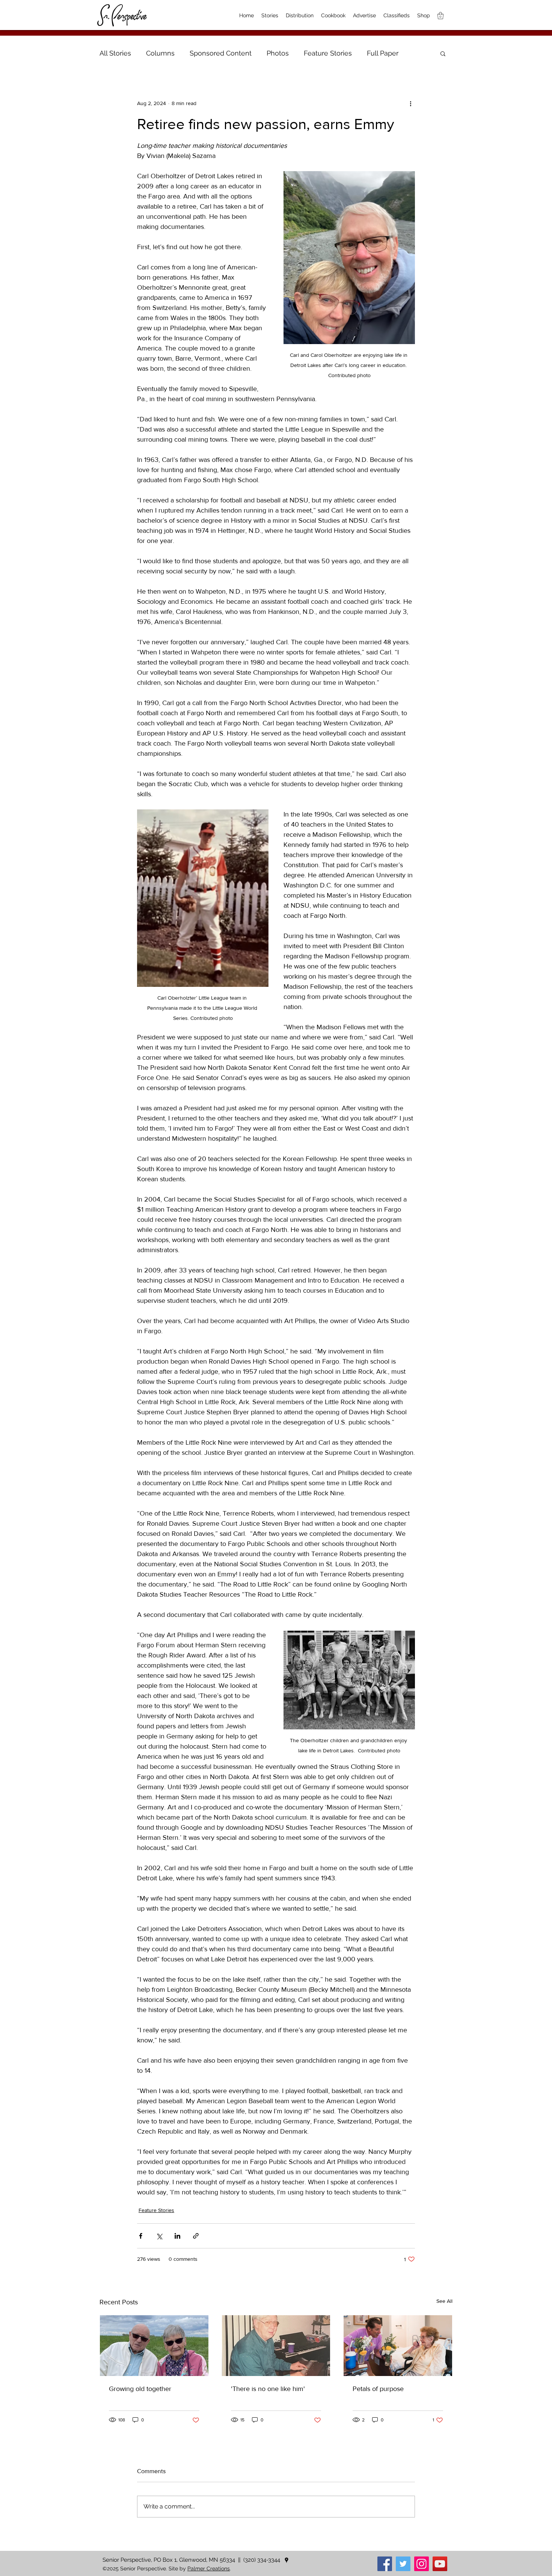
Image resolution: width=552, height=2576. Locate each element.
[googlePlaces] (287, 2560)
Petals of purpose (378, 2389)
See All (444, 2301)
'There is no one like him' (268, 2389)
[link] (440, 16)
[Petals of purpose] (398, 2346)
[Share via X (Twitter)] (159, 2236)
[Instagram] (422, 2564)
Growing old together (140, 2389)
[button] (443, 53)
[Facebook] (385, 2564)
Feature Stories (328, 53)
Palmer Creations (209, 2568)
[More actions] (410, 103)
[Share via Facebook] (141, 2236)
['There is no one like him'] (276, 2346)
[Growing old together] (154, 2346)
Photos (278, 53)
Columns (160, 53)
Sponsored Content (221, 53)
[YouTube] (440, 2564)
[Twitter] (403, 2564)
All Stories (115, 53)
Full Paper (383, 53)
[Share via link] (196, 2236)
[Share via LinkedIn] (177, 2236)
